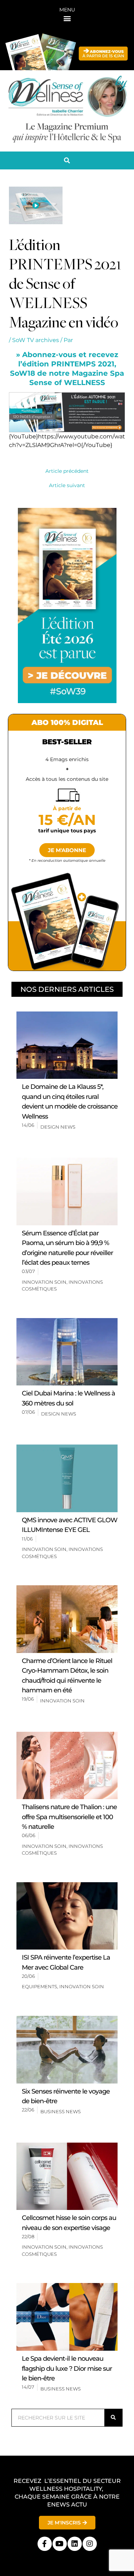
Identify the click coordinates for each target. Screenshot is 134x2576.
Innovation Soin (44, 1282)
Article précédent (67, 471)
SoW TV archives (36, 340)
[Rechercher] (113, 2418)
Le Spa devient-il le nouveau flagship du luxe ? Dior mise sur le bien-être (67, 2368)
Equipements (39, 1986)
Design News (58, 1127)
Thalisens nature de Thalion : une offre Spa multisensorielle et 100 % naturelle (69, 1817)
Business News (61, 2111)
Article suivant (67, 486)
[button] (67, 18)
